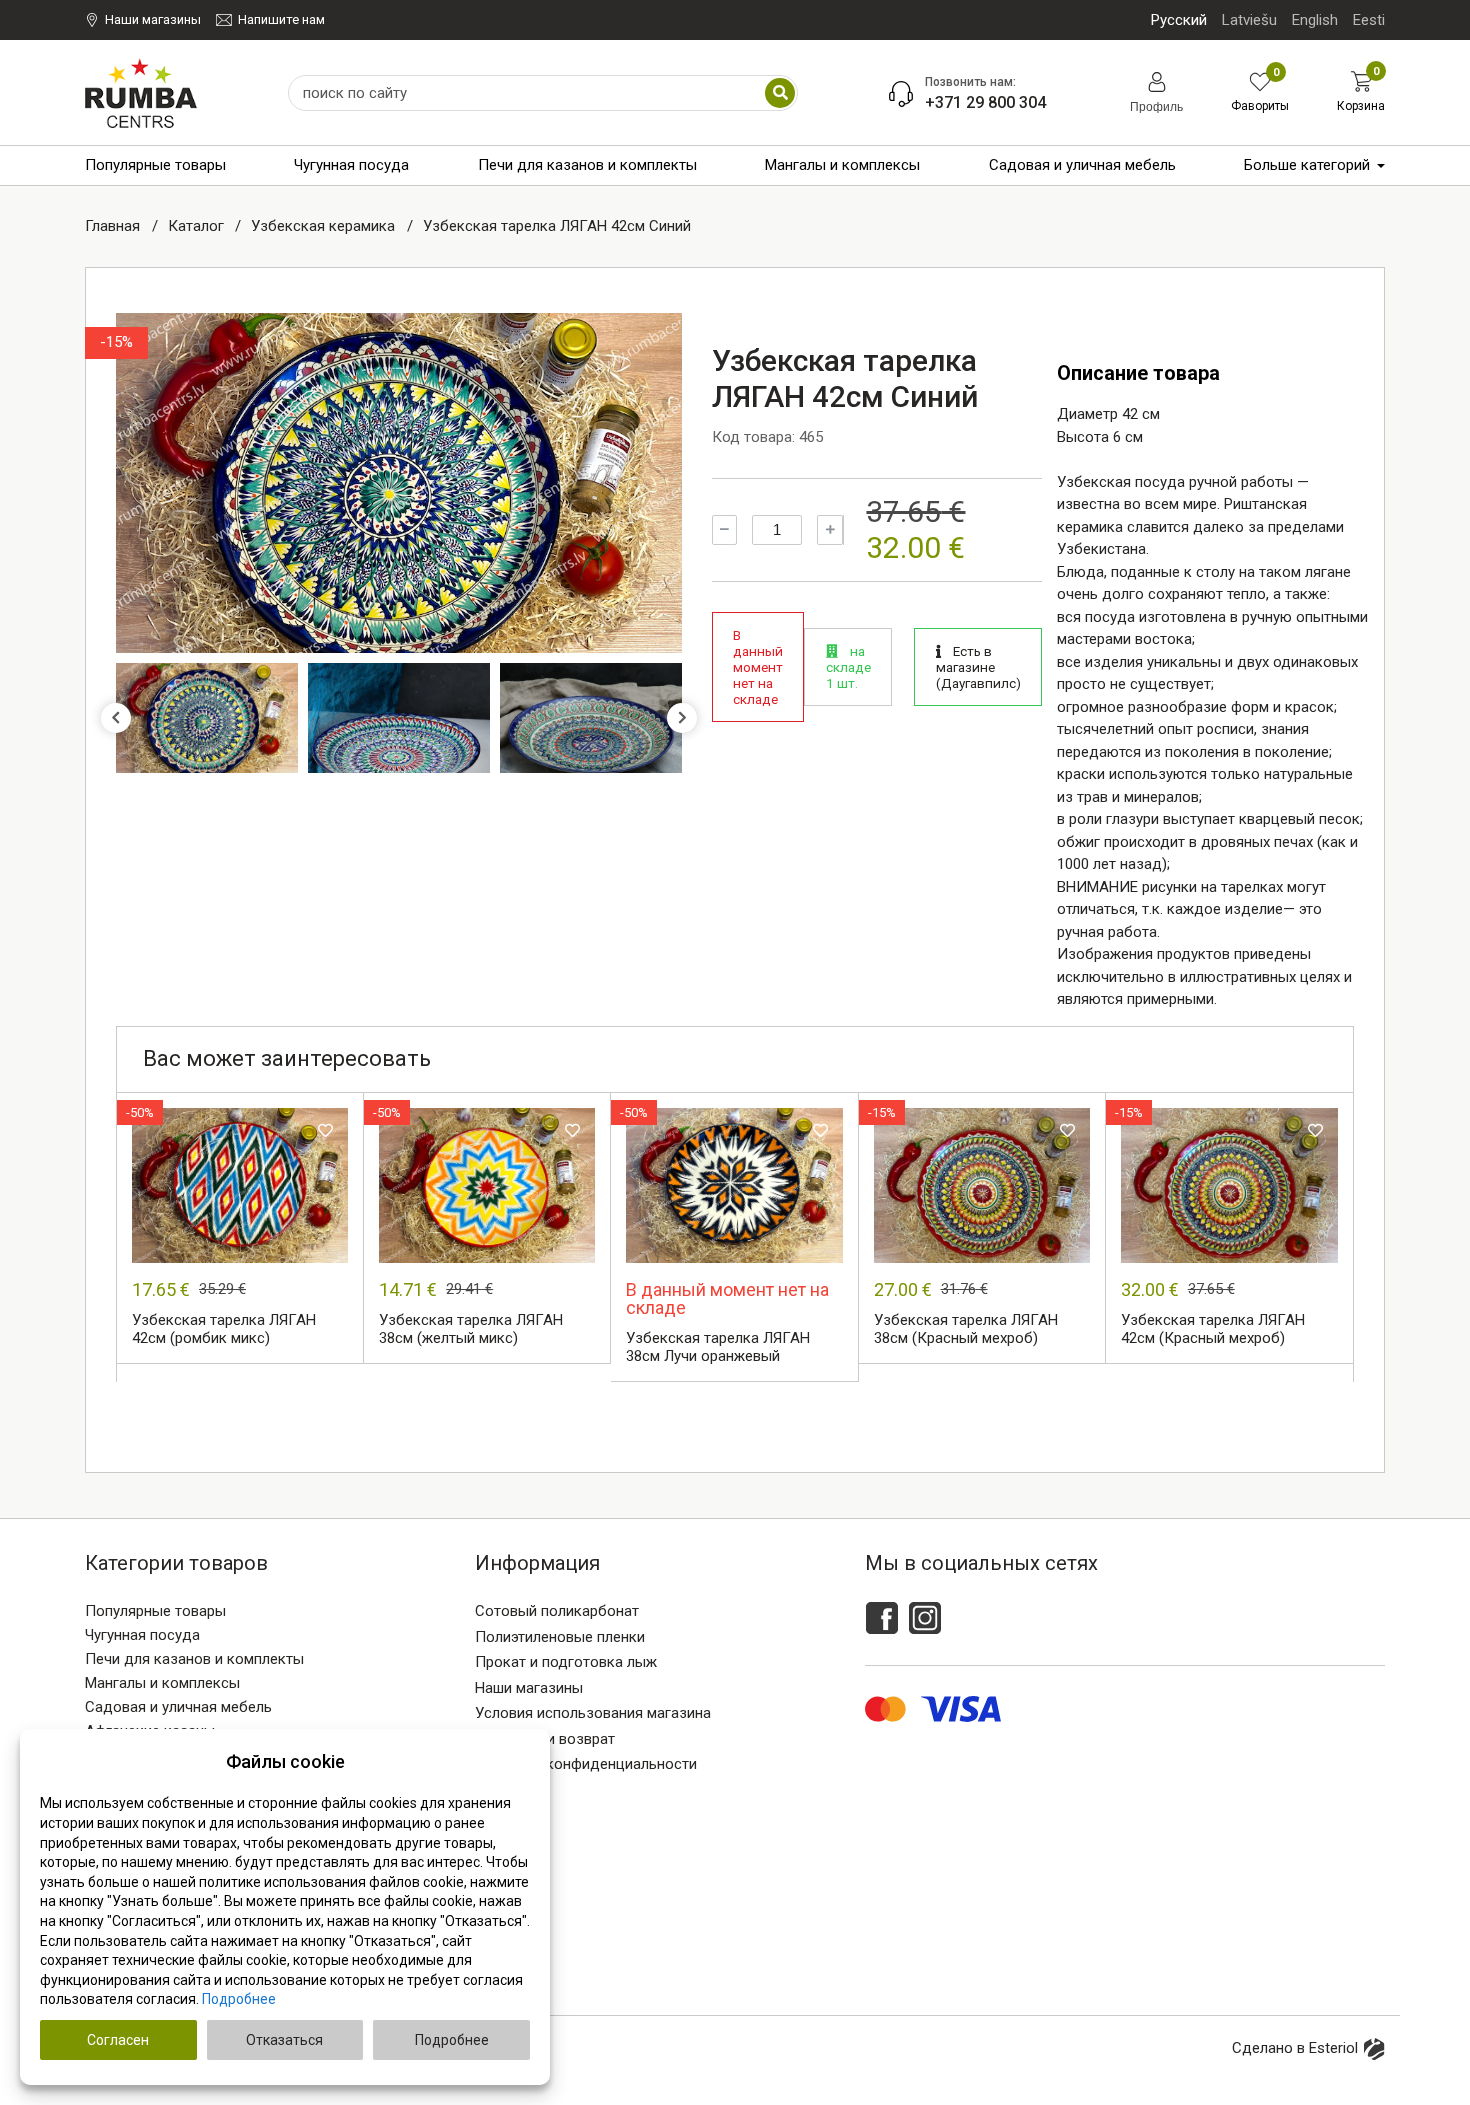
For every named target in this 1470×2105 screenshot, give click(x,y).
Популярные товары (155, 165)
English (1315, 20)
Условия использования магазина (593, 1713)
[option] (399, 483)
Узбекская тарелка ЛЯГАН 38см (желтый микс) (471, 1329)
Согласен (118, 2040)
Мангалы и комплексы (842, 165)
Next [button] (682, 718)
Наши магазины (153, 19)
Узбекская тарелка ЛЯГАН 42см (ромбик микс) (224, 1329)
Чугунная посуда (351, 165)
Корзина (1361, 92)
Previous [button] (116, 718)
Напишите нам (281, 19)
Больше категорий (1307, 165)
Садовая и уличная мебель (1082, 165)
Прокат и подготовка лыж (566, 1662)
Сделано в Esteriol (1295, 2048)
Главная (114, 226)
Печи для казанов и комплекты (587, 165)
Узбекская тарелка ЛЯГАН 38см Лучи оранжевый (718, 1347)
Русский (1179, 20)
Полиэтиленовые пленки (560, 1637)
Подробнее (239, 1999)
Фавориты (1260, 92)
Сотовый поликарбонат (557, 1611)
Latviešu (1249, 20)
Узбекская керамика (325, 226)
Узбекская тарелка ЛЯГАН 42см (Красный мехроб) (1213, 1329)
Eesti (1369, 20)
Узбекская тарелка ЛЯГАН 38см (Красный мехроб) (966, 1329)
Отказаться (284, 2040)
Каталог (198, 226)
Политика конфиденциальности (586, 1764)
